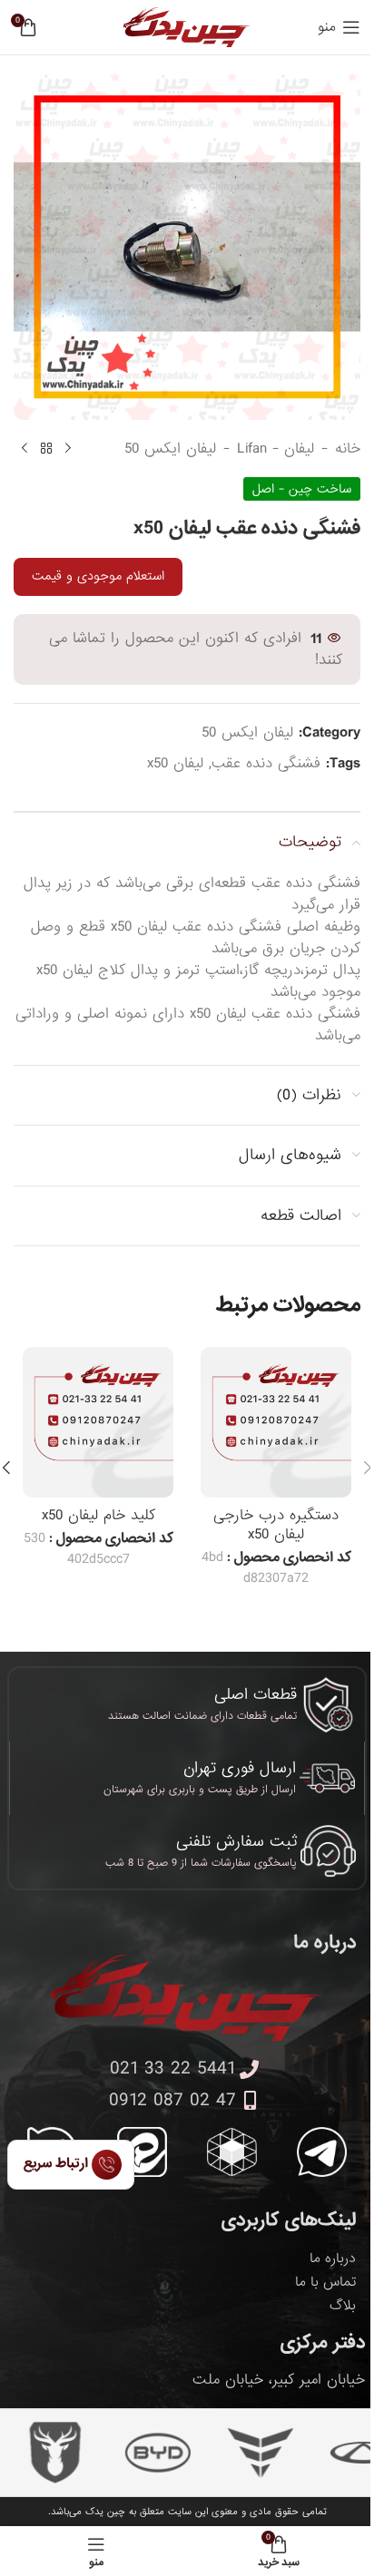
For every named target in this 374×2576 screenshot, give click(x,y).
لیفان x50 (175, 763)
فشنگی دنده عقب (266, 763)
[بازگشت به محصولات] (46, 449)
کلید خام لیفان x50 (98, 1515)
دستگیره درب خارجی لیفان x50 (276, 1525)
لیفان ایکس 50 (170, 449)
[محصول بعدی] (25, 449)
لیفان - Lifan (276, 449)
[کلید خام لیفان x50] (98, 1422)
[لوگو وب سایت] (187, 29)
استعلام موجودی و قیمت (98, 576)
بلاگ (343, 2306)
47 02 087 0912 (172, 2101)
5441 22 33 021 (172, 2069)
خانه (348, 449)
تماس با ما (325, 2282)
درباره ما (333, 2259)
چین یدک (105, 2512)
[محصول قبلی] (68, 449)
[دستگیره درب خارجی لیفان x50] (276, 1422)
